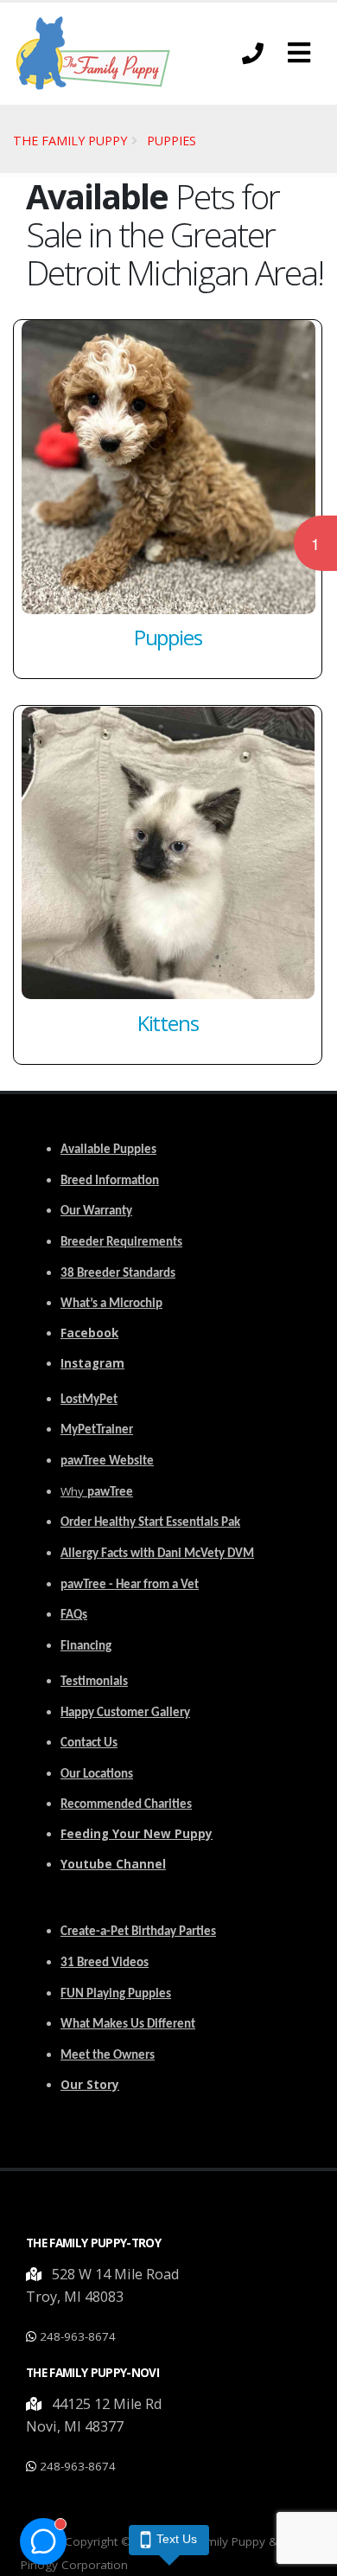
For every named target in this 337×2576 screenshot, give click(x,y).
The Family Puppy (70, 141)
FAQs (74, 1615)
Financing (86, 1647)
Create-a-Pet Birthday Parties (138, 1932)
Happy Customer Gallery (125, 1713)
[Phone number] (253, 53)
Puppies (172, 141)
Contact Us (89, 1743)
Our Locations (97, 1775)
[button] (299, 53)
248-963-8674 (78, 2336)
